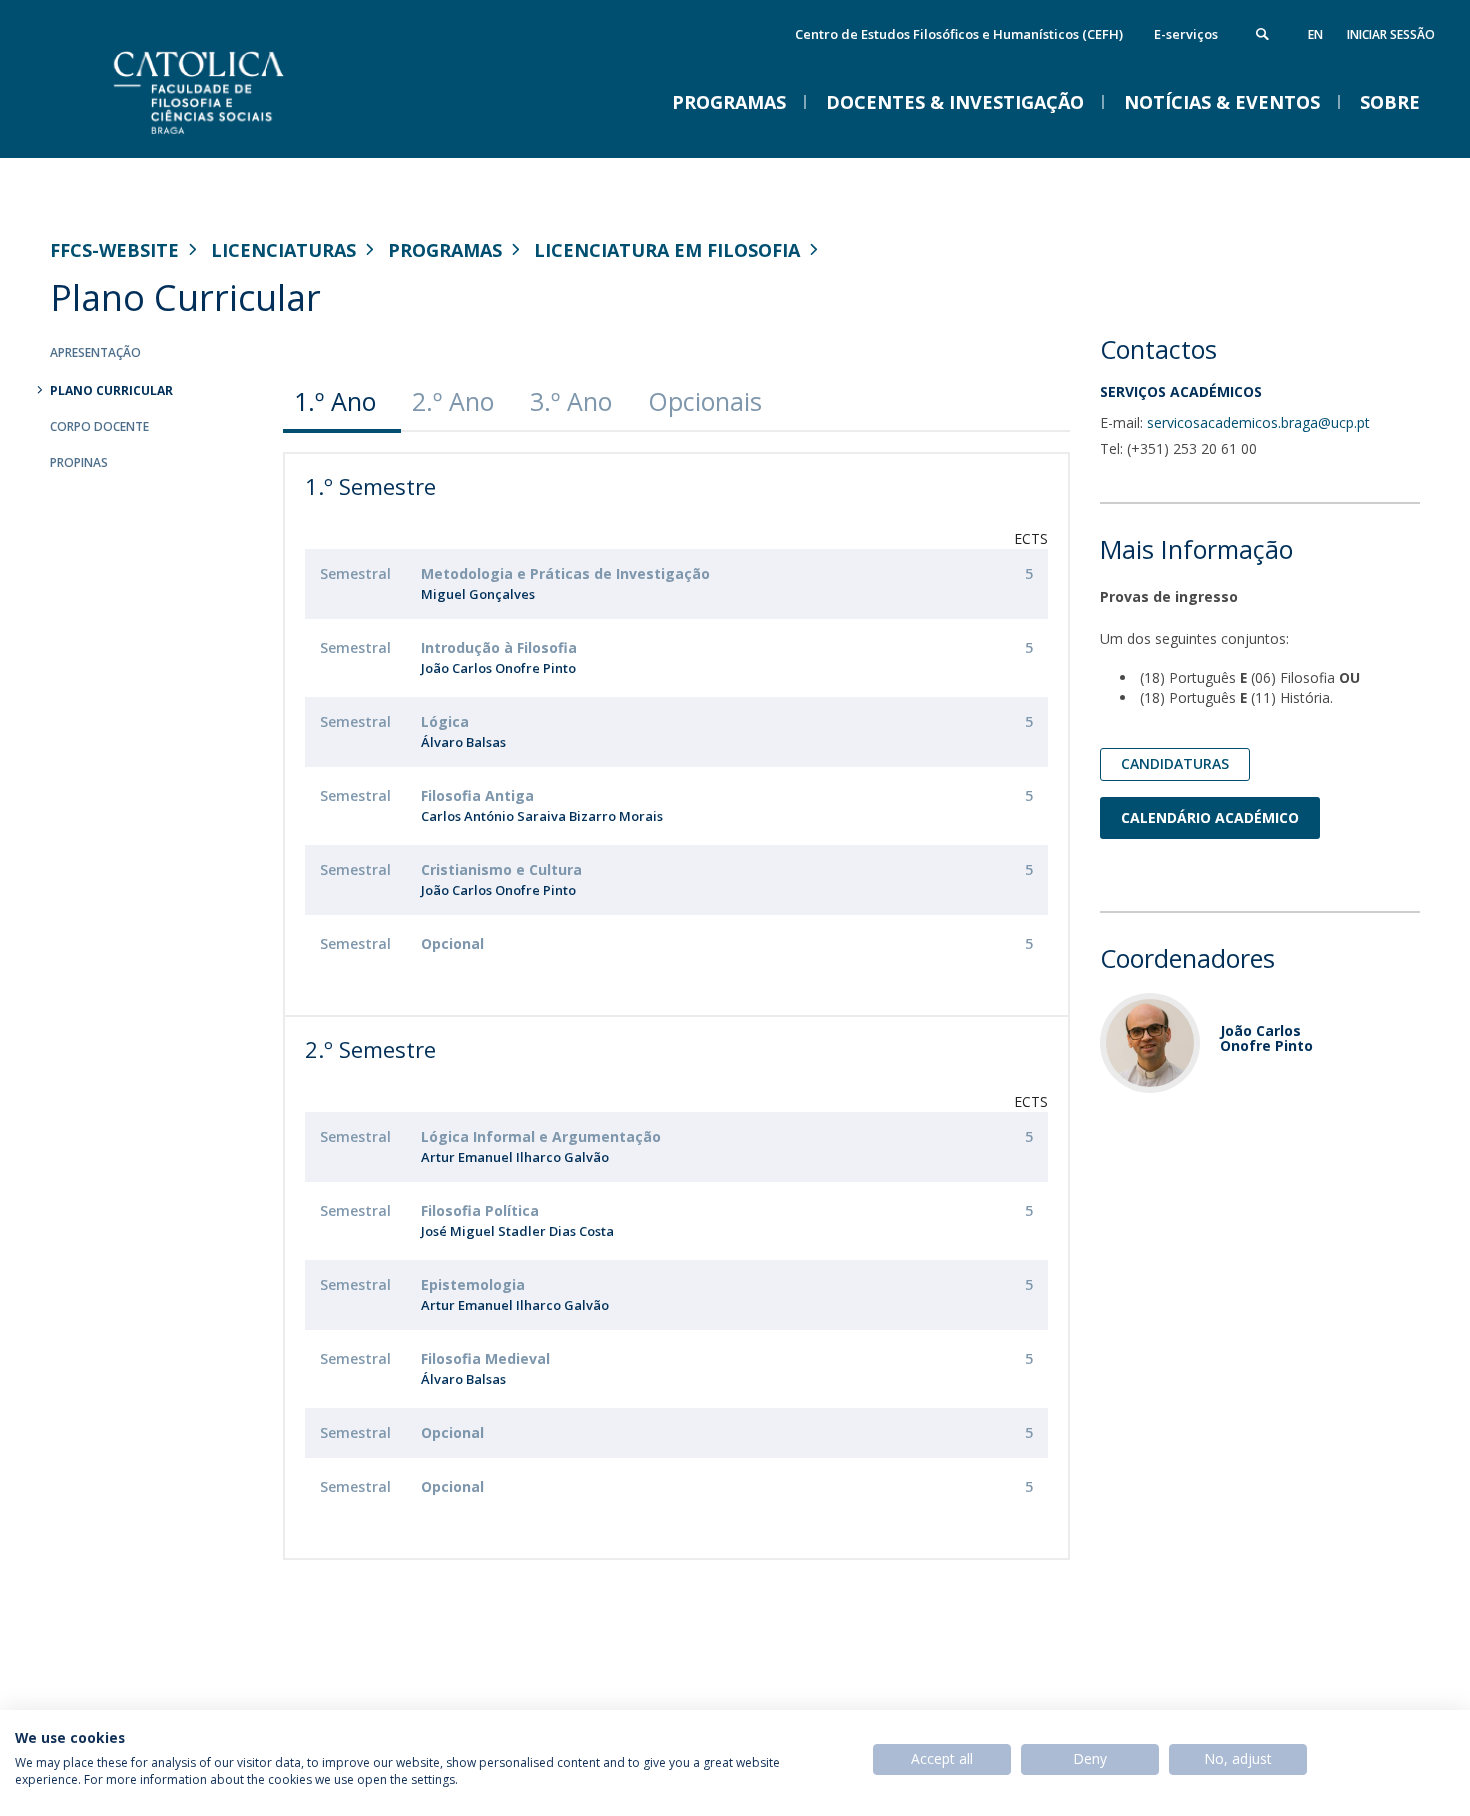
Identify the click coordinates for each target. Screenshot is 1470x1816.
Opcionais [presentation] (705, 401)
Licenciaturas (283, 250)
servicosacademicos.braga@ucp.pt (1258, 422)
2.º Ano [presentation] (453, 401)
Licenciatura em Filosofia (667, 250)
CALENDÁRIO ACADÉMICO (1210, 817)
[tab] (342, 401)
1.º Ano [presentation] (335, 401)
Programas (445, 250)
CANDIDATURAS (1175, 763)
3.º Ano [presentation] (571, 401)
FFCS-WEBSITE (114, 250)
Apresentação (95, 352)
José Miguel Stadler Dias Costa (517, 1231)
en (1315, 34)
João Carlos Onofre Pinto (498, 668)
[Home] (250, 137)
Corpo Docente (99, 426)
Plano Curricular (111, 390)
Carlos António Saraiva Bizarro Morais (542, 816)
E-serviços (1186, 34)
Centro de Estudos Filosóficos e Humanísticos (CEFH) (959, 34)
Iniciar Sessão (1391, 34)
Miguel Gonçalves (478, 594)
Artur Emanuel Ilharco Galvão (515, 1157)
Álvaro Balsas (463, 742)
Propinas (79, 462)
